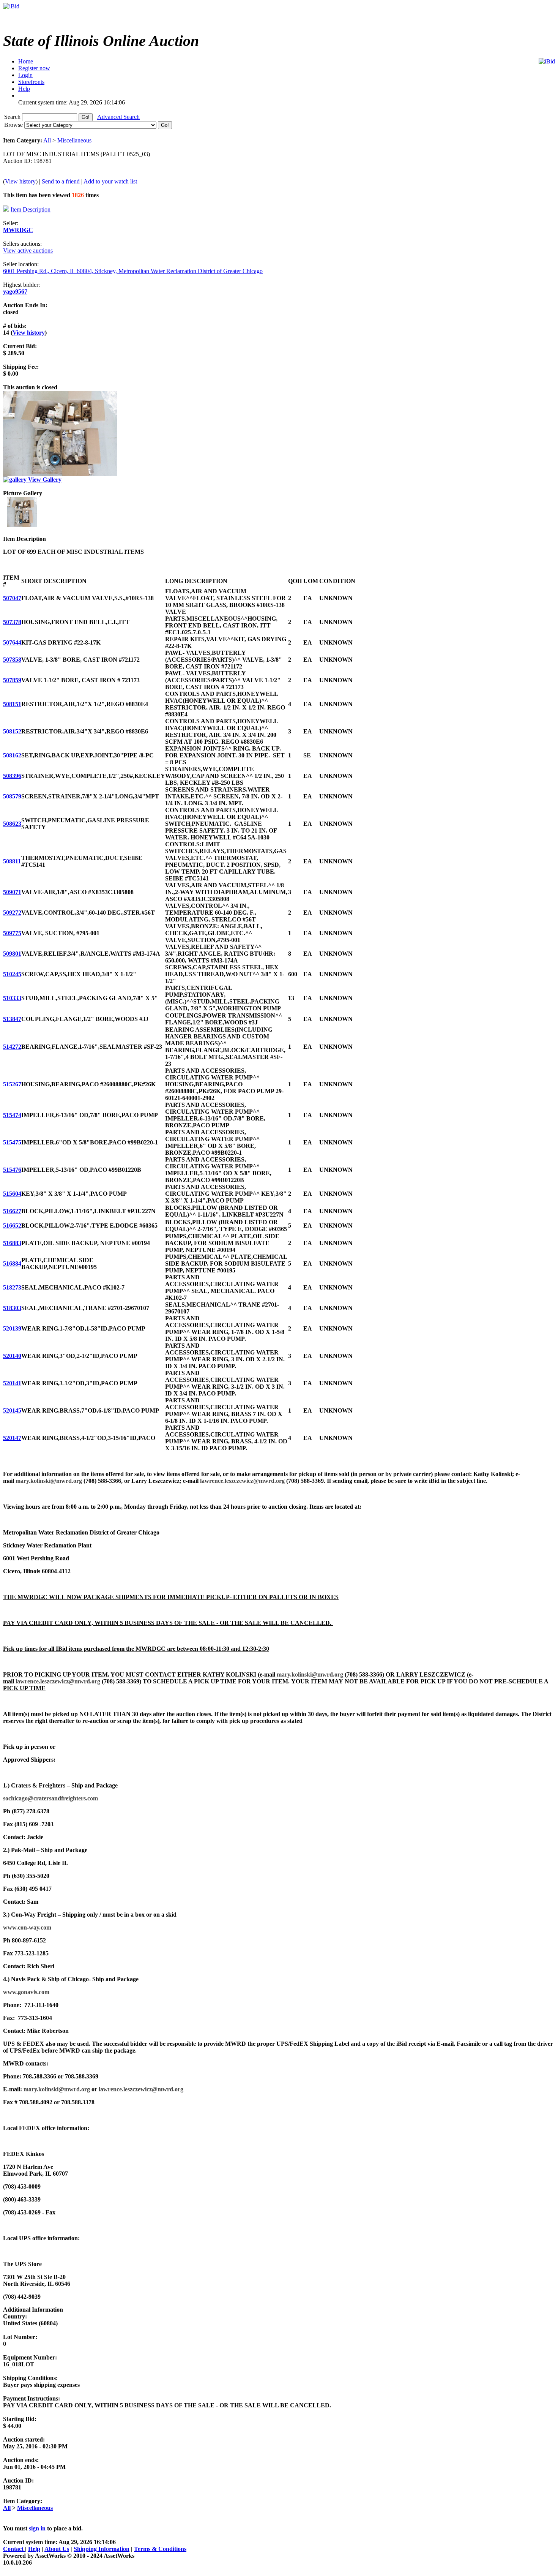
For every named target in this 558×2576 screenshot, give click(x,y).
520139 (12, 1328)
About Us (57, 2549)
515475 (12, 1142)
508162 (12, 755)
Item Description (31, 209)
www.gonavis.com (26, 1992)
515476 (12, 1170)
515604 (12, 1194)
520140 (12, 1356)
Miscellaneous (74, 140)
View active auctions (28, 250)
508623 (12, 824)
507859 (12, 680)
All (47, 140)
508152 (12, 731)
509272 (12, 913)
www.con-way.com (27, 1927)
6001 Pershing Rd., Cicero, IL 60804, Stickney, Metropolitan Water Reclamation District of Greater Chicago (133, 271)
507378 (12, 622)
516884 (12, 1264)
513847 (12, 1019)
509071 (12, 892)
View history (20, 181)
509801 (12, 954)
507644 (12, 642)
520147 (12, 1438)
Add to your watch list (110, 181)
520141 (12, 1383)
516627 (12, 1211)
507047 (12, 598)
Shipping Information (102, 2549)
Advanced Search (118, 117)
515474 (12, 1115)
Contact (14, 2549)
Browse (14, 125)
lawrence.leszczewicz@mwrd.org (242, 1481)
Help (34, 2549)
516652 (12, 1226)
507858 (12, 660)
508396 (12, 776)
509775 (12, 933)
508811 (12, 861)
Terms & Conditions (160, 2549)
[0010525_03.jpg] (22, 525)
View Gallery (44, 480)
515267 (12, 1084)
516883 (12, 1243)
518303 (12, 1308)
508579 (12, 796)
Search (13, 117)
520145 (12, 1410)
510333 (12, 998)
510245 (12, 974)
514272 (12, 1047)
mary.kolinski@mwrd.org (49, 1481)
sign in (37, 2528)
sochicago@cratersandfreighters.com (50, 1798)
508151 (12, 704)
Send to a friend (61, 181)
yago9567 (15, 292)
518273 (12, 1287)
